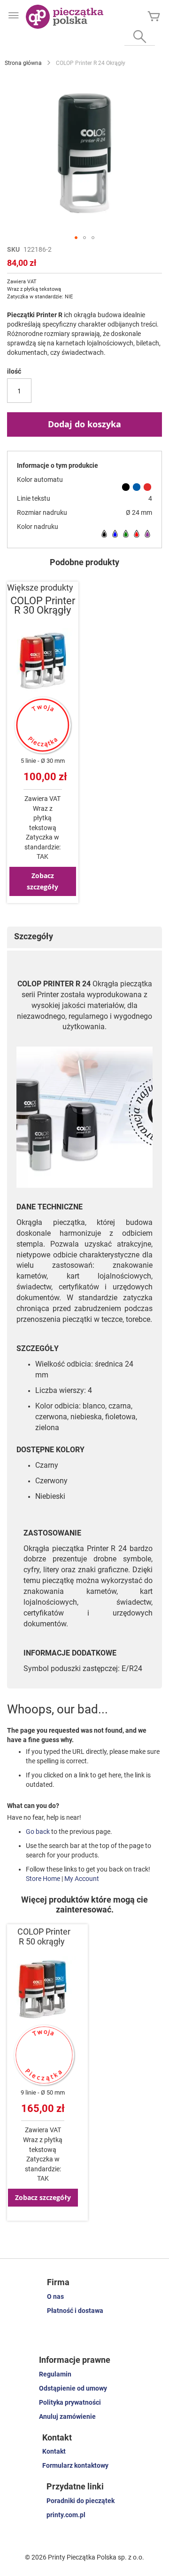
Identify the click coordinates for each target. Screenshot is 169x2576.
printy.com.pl (66, 2515)
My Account (82, 1879)
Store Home (43, 1879)
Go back (38, 1832)
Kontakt (54, 2451)
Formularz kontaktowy (75, 2465)
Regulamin (55, 2374)
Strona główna (23, 63)
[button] (76, 238)
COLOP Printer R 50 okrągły (44, 1937)
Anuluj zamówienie (67, 2416)
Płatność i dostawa (75, 2311)
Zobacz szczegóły (42, 881)
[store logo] (65, 17)
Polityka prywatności (70, 2402)
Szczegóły (34, 936)
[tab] (84, 937)
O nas (55, 2296)
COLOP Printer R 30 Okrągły (43, 605)
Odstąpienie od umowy (73, 2388)
